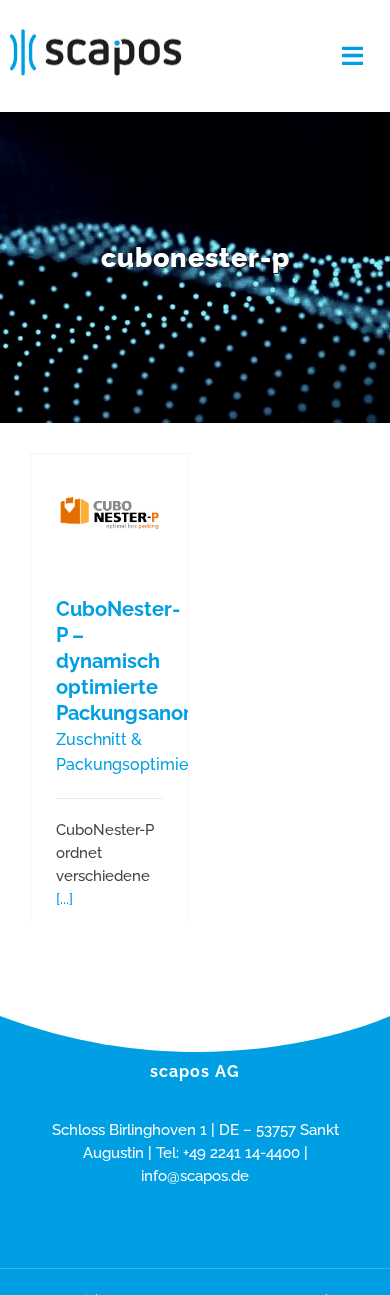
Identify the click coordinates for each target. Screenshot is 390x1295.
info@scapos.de (195, 1176)
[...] (64, 899)
